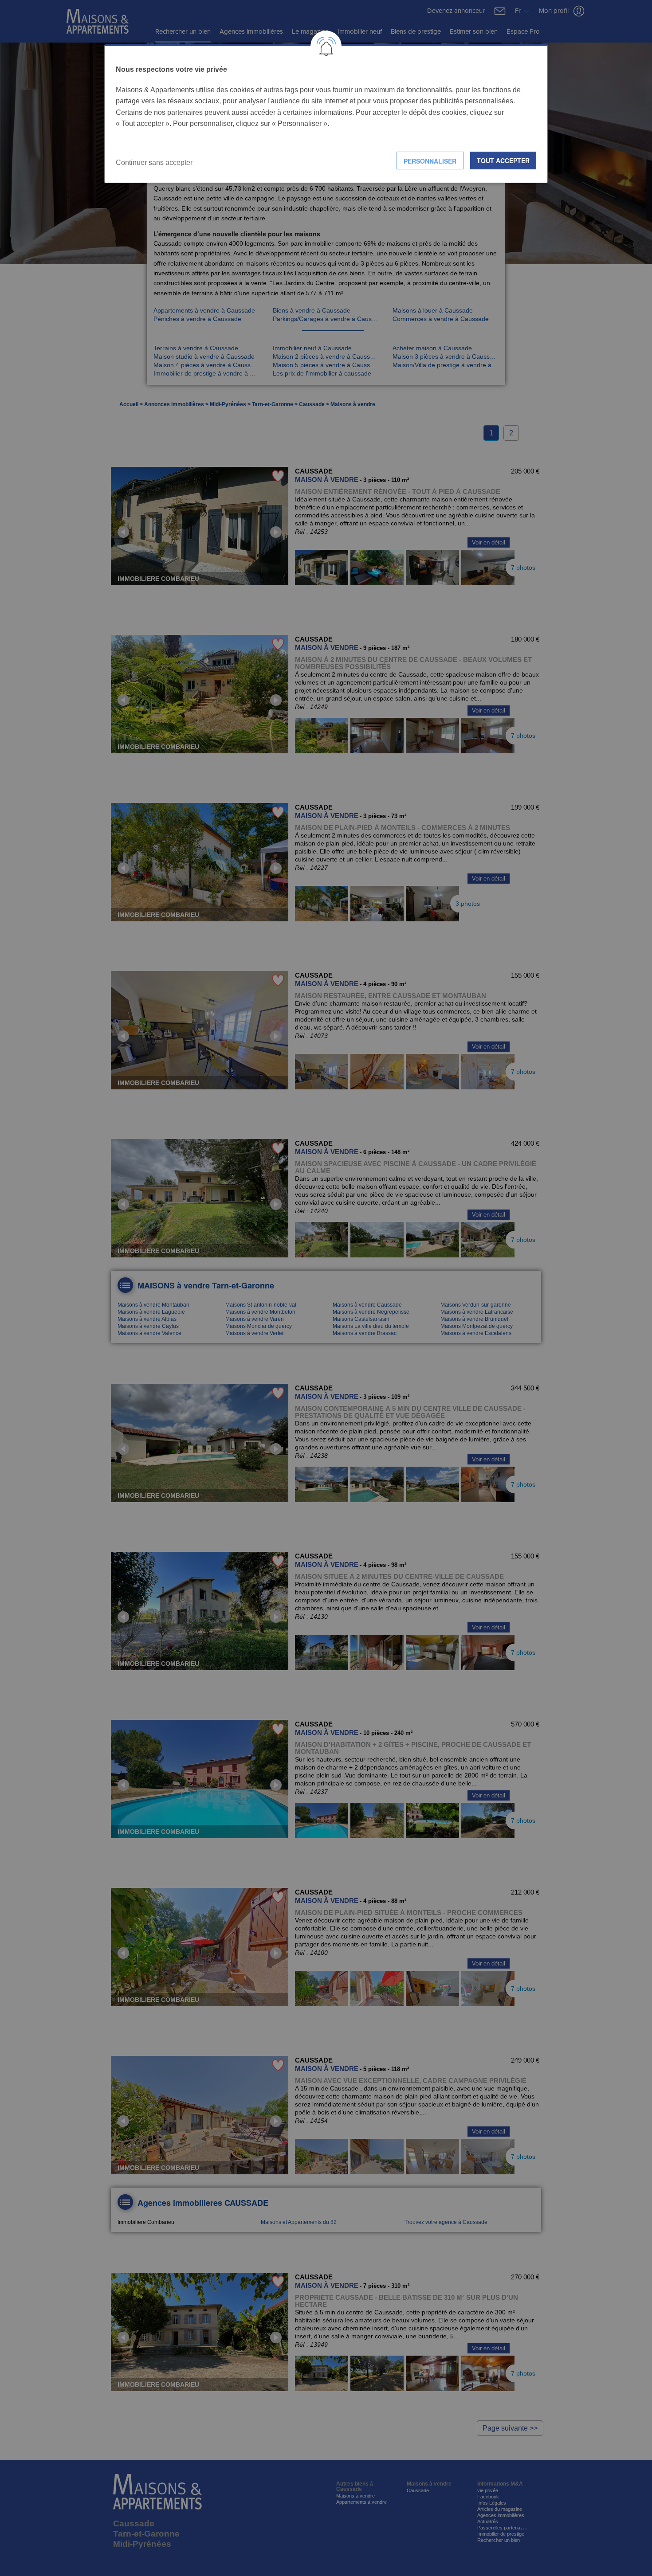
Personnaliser (430, 161)
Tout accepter (503, 161)
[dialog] (326, 114)
